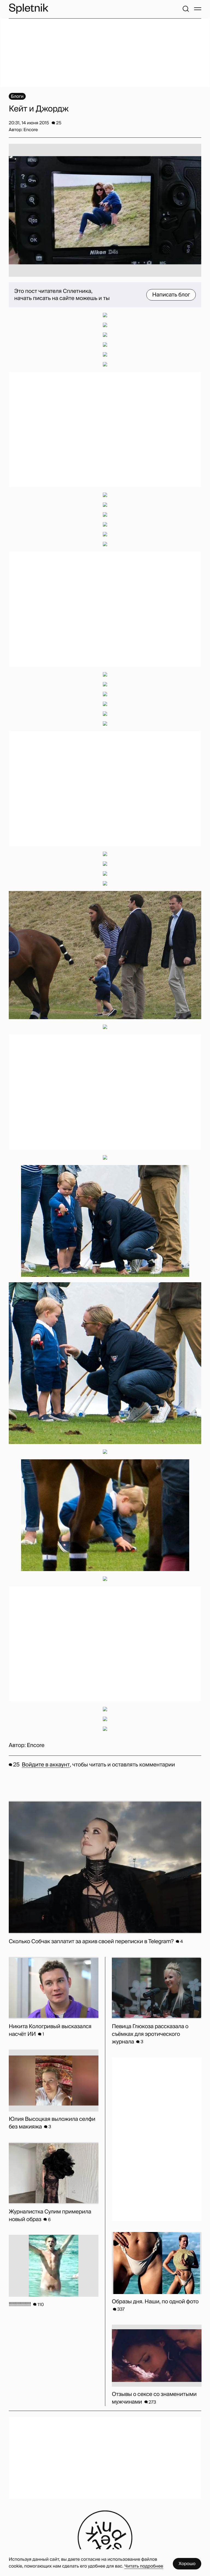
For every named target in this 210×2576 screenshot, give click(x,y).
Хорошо (187, 2564)
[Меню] (198, 9)
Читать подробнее (144, 2566)
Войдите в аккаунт (46, 1765)
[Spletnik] (28, 9)
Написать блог (171, 295)
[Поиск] (186, 9)
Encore (36, 1745)
